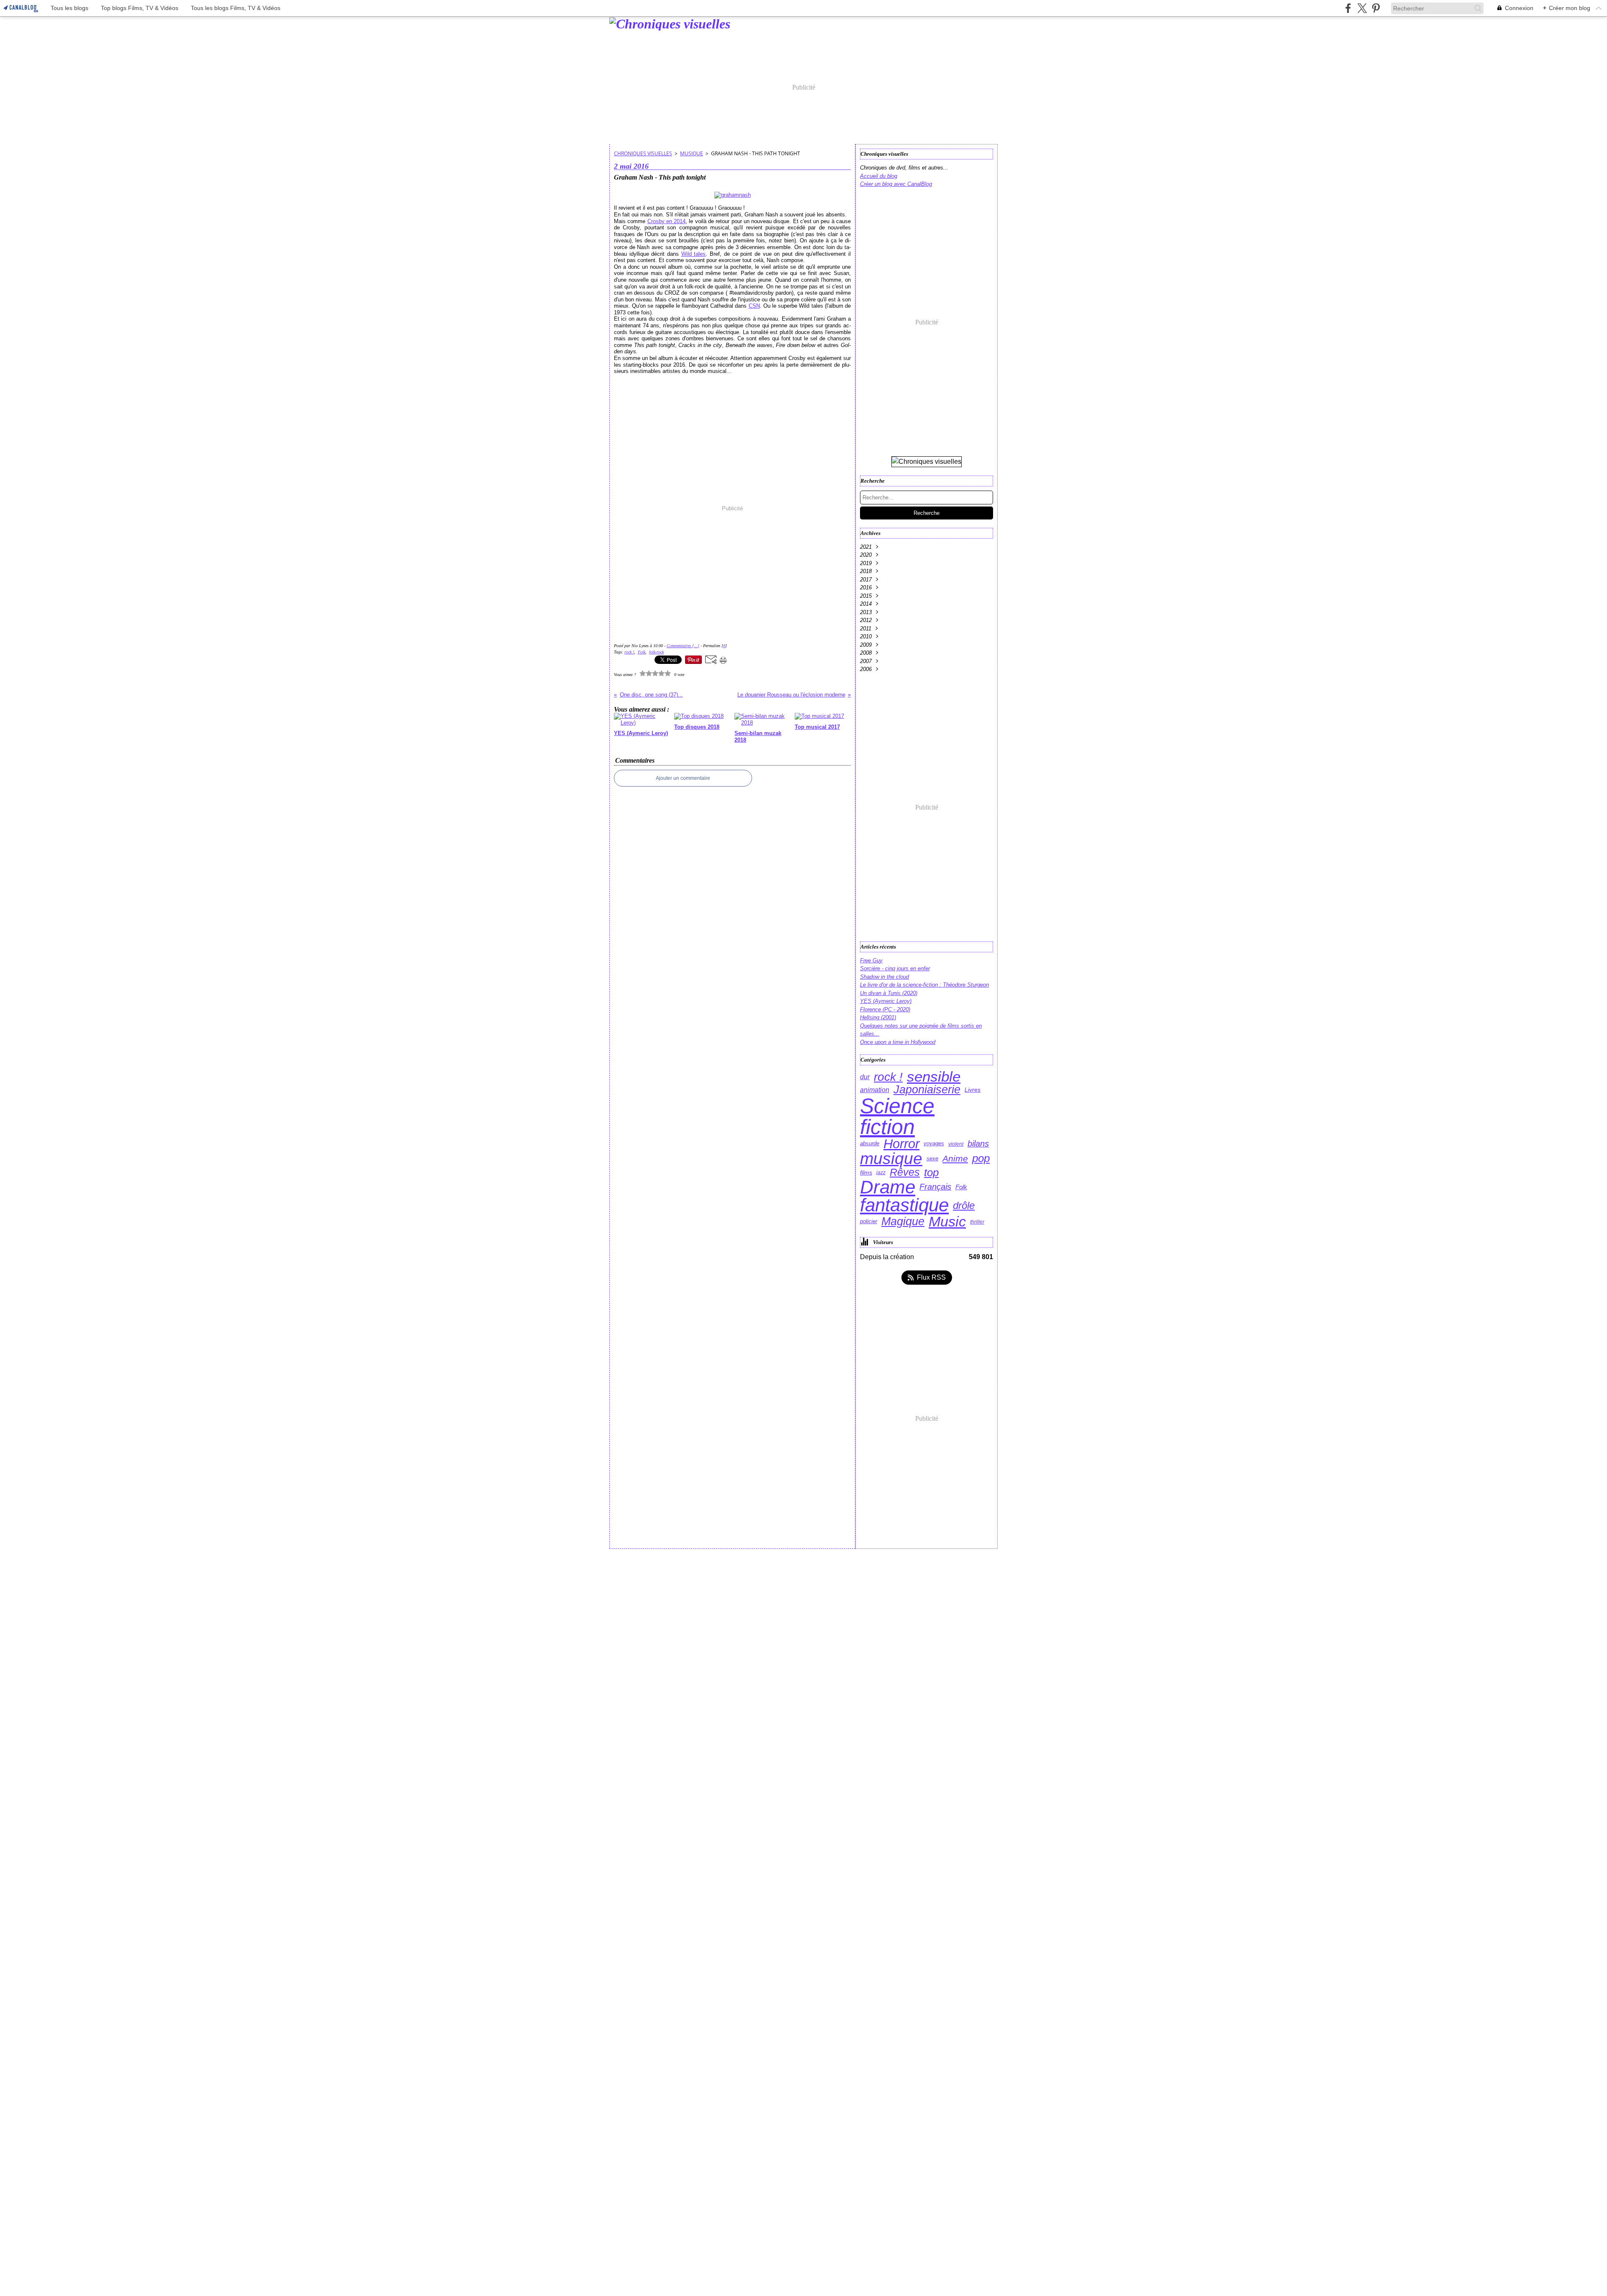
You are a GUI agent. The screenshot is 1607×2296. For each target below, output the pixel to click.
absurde (870, 1144)
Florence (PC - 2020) (885, 1009)
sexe (932, 1159)
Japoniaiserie (927, 1090)
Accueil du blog (879, 176)
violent (956, 1144)
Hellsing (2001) (878, 1017)
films (866, 1172)
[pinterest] (1376, 8)
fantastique (904, 1206)
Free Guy (871, 960)
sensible (934, 1077)
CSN (754, 306)
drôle (964, 1206)
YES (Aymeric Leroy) (886, 1001)
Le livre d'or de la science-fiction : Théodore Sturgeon (924, 985)
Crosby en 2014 (667, 221)
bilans (978, 1144)
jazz (881, 1172)
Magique (903, 1222)
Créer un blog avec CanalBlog (896, 184)
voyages (934, 1144)
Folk (961, 1187)
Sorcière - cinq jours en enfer (895, 968)
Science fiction (897, 1116)
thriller (977, 1222)
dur (865, 1077)
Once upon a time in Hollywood (898, 1042)
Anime (955, 1159)
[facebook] (1348, 8)
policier (869, 1222)
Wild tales (694, 254)
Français (935, 1187)
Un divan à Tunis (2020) (889, 993)
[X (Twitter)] (1362, 8)
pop (981, 1159)
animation (875, 1090)
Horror (901, 1144)
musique (692, 153)
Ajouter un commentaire (683, 778)
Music (947, 1222)
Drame (888, 1187)
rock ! (888, 1077)
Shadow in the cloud (884, 977)
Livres (973, 1090)
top (931, 1172)
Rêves (905, 1172)
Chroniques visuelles (643, 153)
